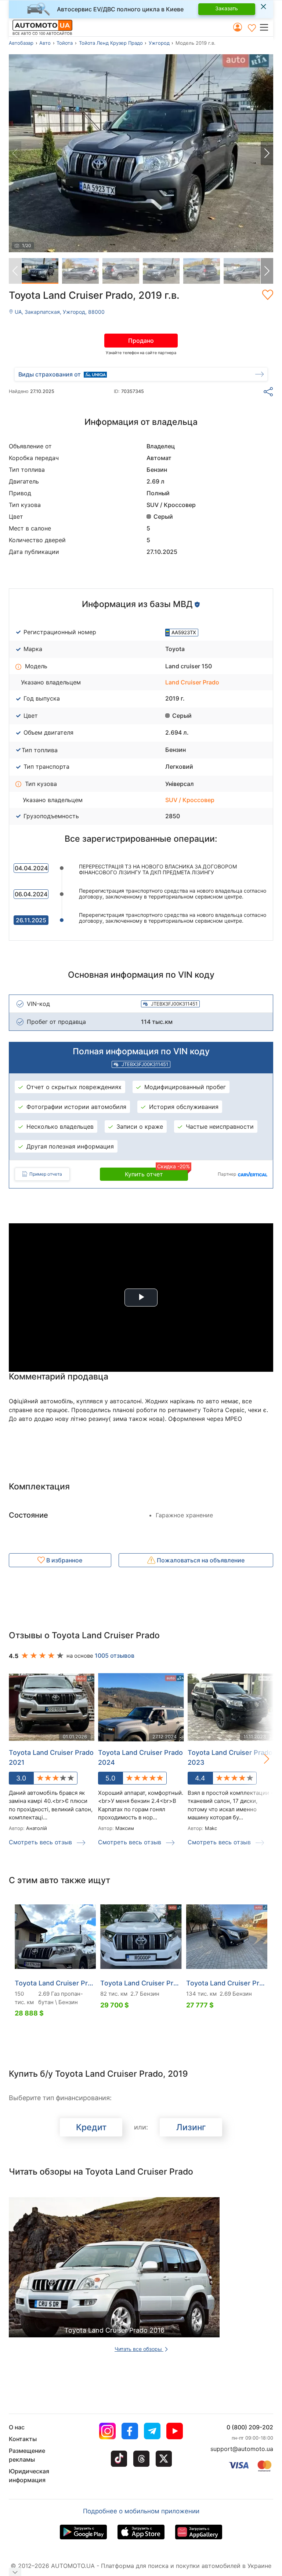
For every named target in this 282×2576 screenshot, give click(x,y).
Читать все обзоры (139, 2349)
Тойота (65, 43)
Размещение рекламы (27, 2455)
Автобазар (21, 43)
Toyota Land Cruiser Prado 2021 (51, 1757)
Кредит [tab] (91, 2127)
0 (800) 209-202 (250, 2427)
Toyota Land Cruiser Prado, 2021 (141, 1983)
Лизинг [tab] (191, 2127)
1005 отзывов (115, 1656)
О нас (17, 2427)
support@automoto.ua (242, 2449)
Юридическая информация (29, 2476)
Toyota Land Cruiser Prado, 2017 (227, 1983)
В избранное (64, 1560)
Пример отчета (46, 1174)
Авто (45, 43)
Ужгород (159, 43)
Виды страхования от (50, 374)
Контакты (23, 2439)
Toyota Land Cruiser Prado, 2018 (55, 1983)
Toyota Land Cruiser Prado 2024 (140, 1757)
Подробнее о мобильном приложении (141, 2511)
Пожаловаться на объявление (200, 1560)
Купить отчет (156, 1173)
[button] (266, 27)
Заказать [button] (227, 8)
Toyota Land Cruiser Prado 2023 (230, 1757)
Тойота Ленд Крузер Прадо (111, 43)
